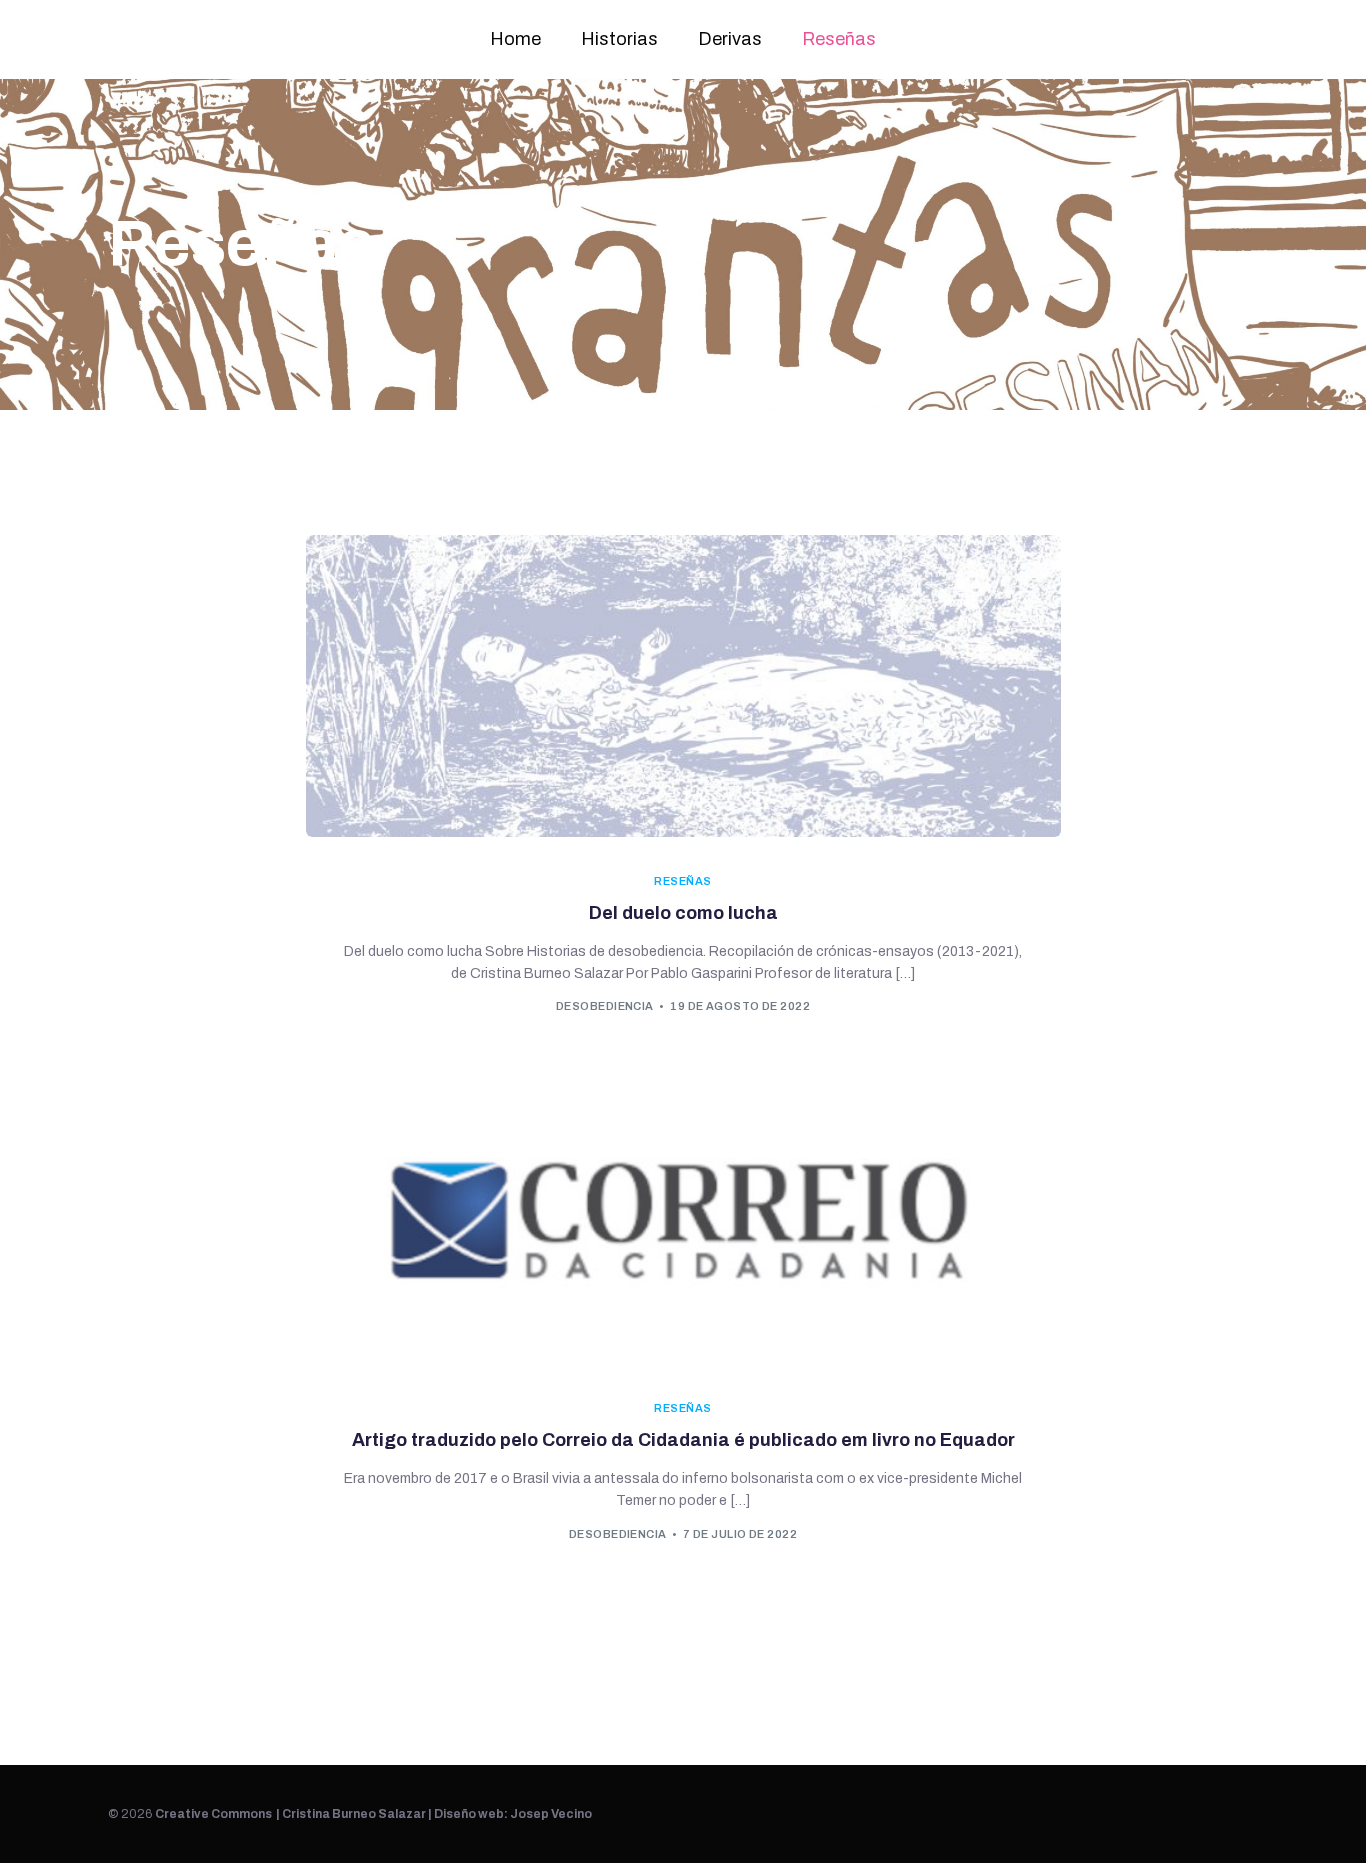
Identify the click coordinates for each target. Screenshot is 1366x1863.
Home (515, 39)
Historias (619, 39)
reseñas (682, 881)
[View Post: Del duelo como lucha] (683, 686)
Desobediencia (605, 1006)
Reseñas (839, 39)
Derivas (730, 39)
